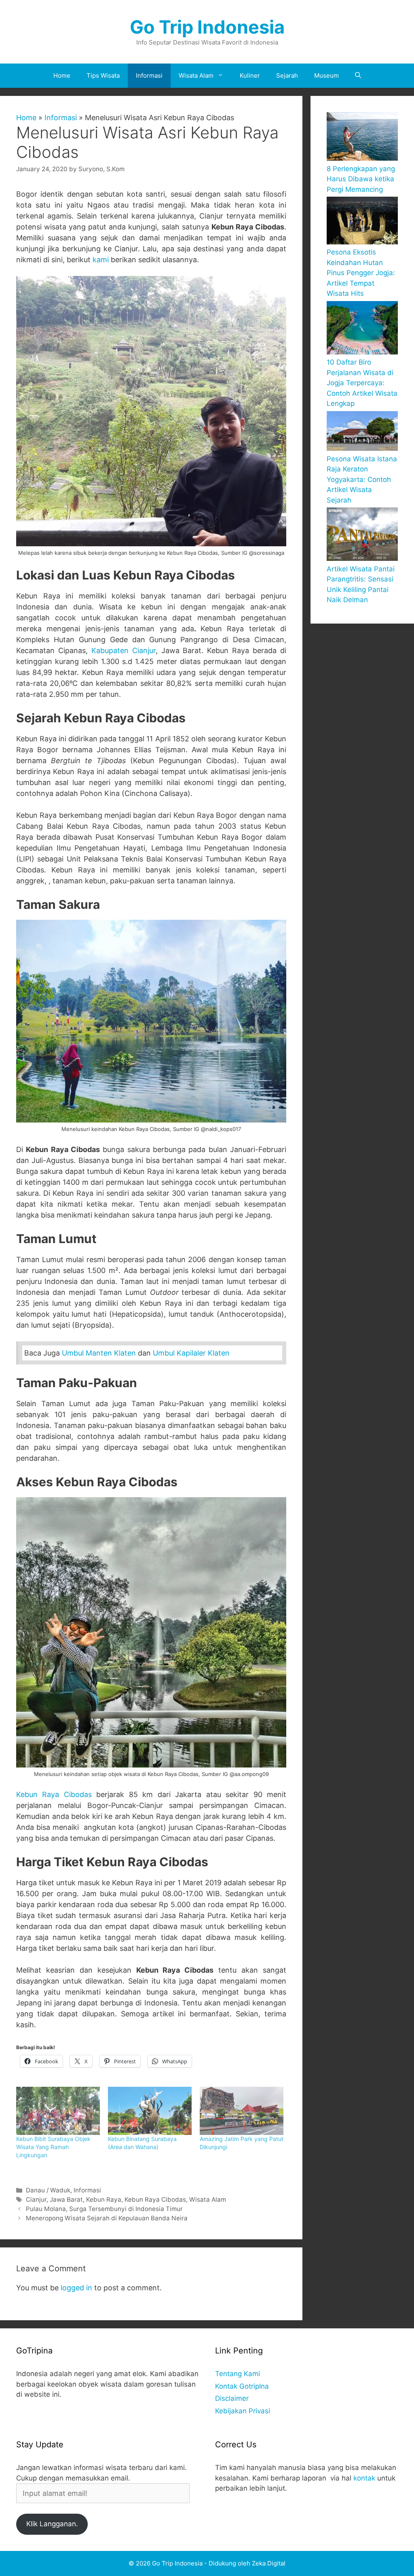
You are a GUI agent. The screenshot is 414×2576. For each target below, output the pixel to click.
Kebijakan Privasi (243, 2411)
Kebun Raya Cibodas (54, 1794)
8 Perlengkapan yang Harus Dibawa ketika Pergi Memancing (361, 179)
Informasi (149, 75)
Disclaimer (232, 2398)
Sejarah (287, 75)
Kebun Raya (104, 2199)
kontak (364, 2478)
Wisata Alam (196, 75)
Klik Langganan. (52, 2524)
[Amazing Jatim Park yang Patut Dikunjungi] (242, 2111)
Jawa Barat (66, 2199)
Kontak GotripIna (242, 2386)
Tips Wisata (103, 75)
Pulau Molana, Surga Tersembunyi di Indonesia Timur (104, 2209)
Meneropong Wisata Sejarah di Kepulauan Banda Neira (107, 2218)
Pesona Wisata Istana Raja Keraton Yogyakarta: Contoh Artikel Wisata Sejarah (362, 480)
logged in (76, 2288)
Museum (326, 75)
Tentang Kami (238, 2374)
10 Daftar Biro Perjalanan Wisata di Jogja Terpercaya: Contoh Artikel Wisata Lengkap (362, 383)
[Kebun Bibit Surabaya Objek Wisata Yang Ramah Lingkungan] (58, 2111)
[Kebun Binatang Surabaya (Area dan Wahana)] (150, 2111)
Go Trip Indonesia (207, 27)
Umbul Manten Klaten (100, 1353)
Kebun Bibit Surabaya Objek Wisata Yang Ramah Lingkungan (53, 2147)
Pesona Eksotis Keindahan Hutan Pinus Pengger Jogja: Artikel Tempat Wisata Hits (361, 273)
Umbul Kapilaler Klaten (191, 1353)
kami (101, 260)
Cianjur (36, 2199)
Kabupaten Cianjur (124, 650)
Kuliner (250, 75)
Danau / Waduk (48, 2190)
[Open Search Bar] (358, 76)
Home (62, 75)
